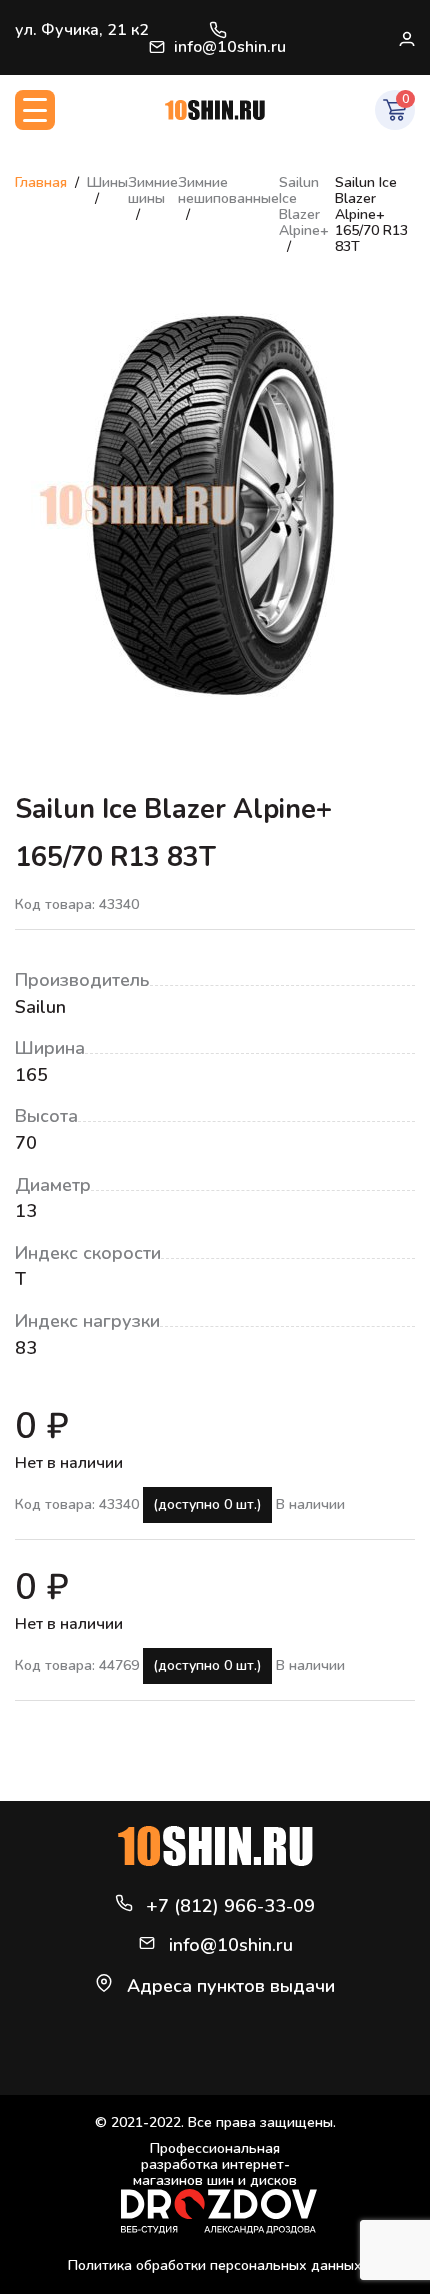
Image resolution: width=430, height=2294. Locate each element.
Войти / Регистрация (406, 38)
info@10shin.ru (230, 47)
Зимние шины (153, 190)
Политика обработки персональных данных (215, 2265)
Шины (107, 182)
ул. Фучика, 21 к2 (82, 30)
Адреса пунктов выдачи (231, 1986)
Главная (41, 182)
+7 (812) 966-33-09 (218, 30)
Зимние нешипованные (228, 190)
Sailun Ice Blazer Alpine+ (304, 206)
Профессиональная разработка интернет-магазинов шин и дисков (215, 2165)
